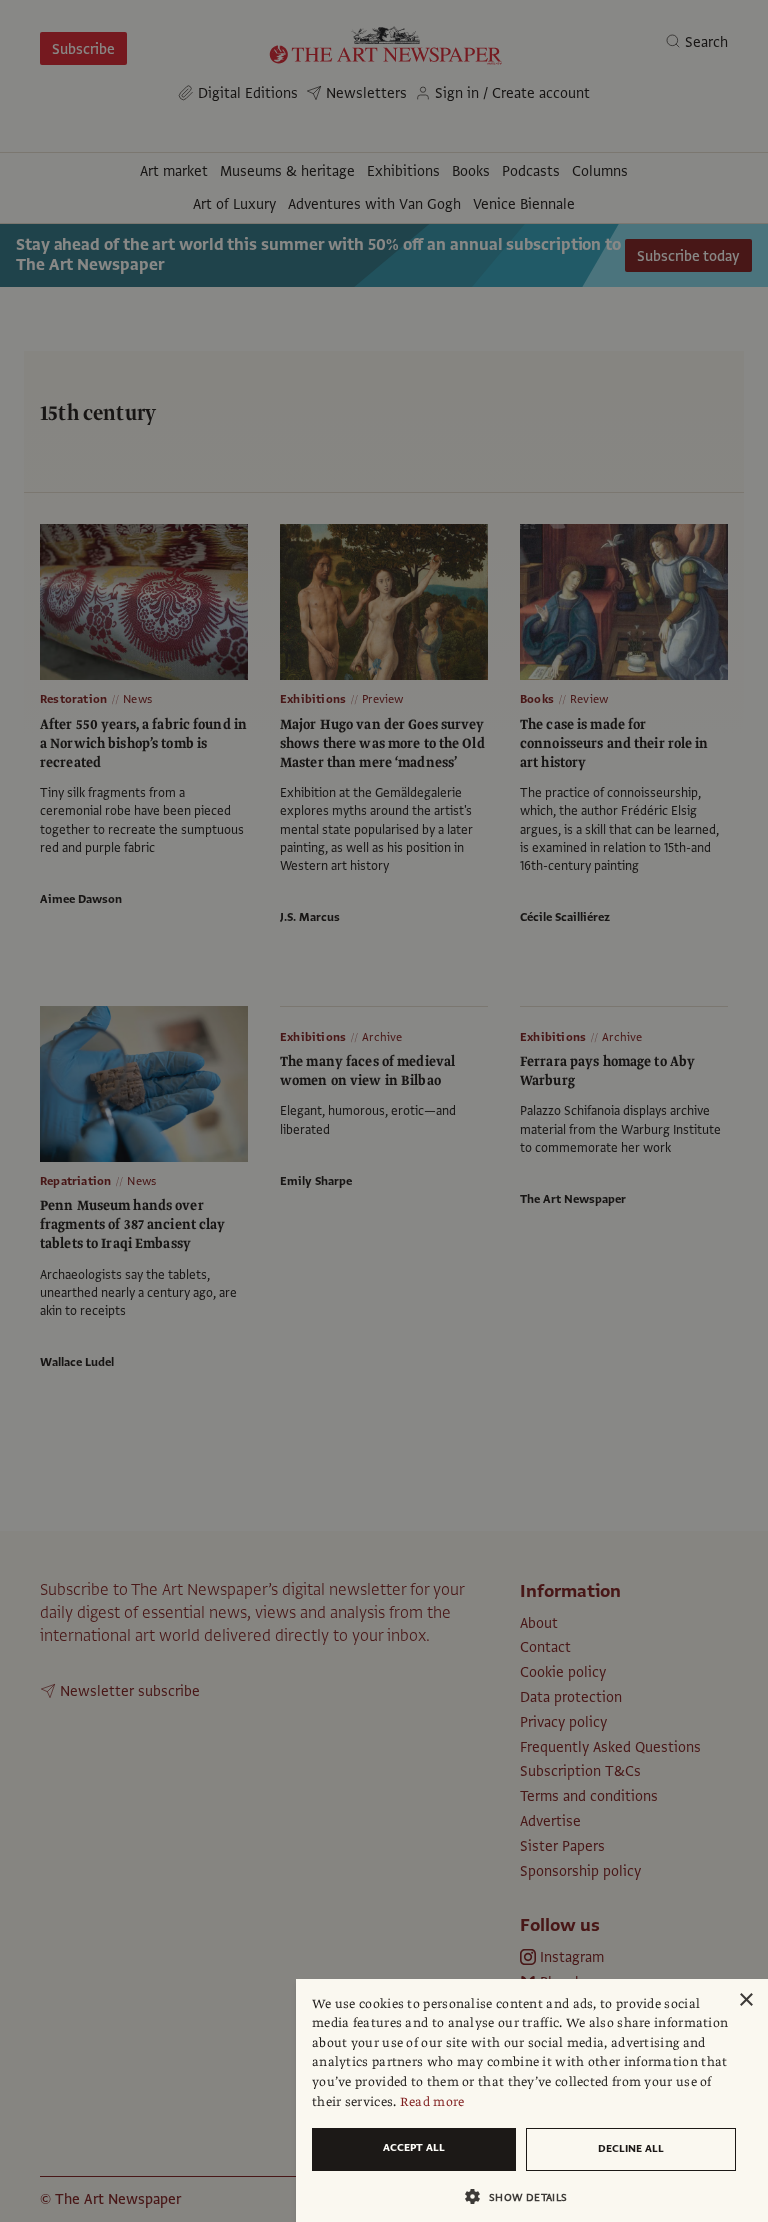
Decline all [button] (631, 2148)
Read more (432, 2102)
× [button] (745, 2000)
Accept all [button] (414, 2147)
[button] (524, 2196)
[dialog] (532, 2100)
